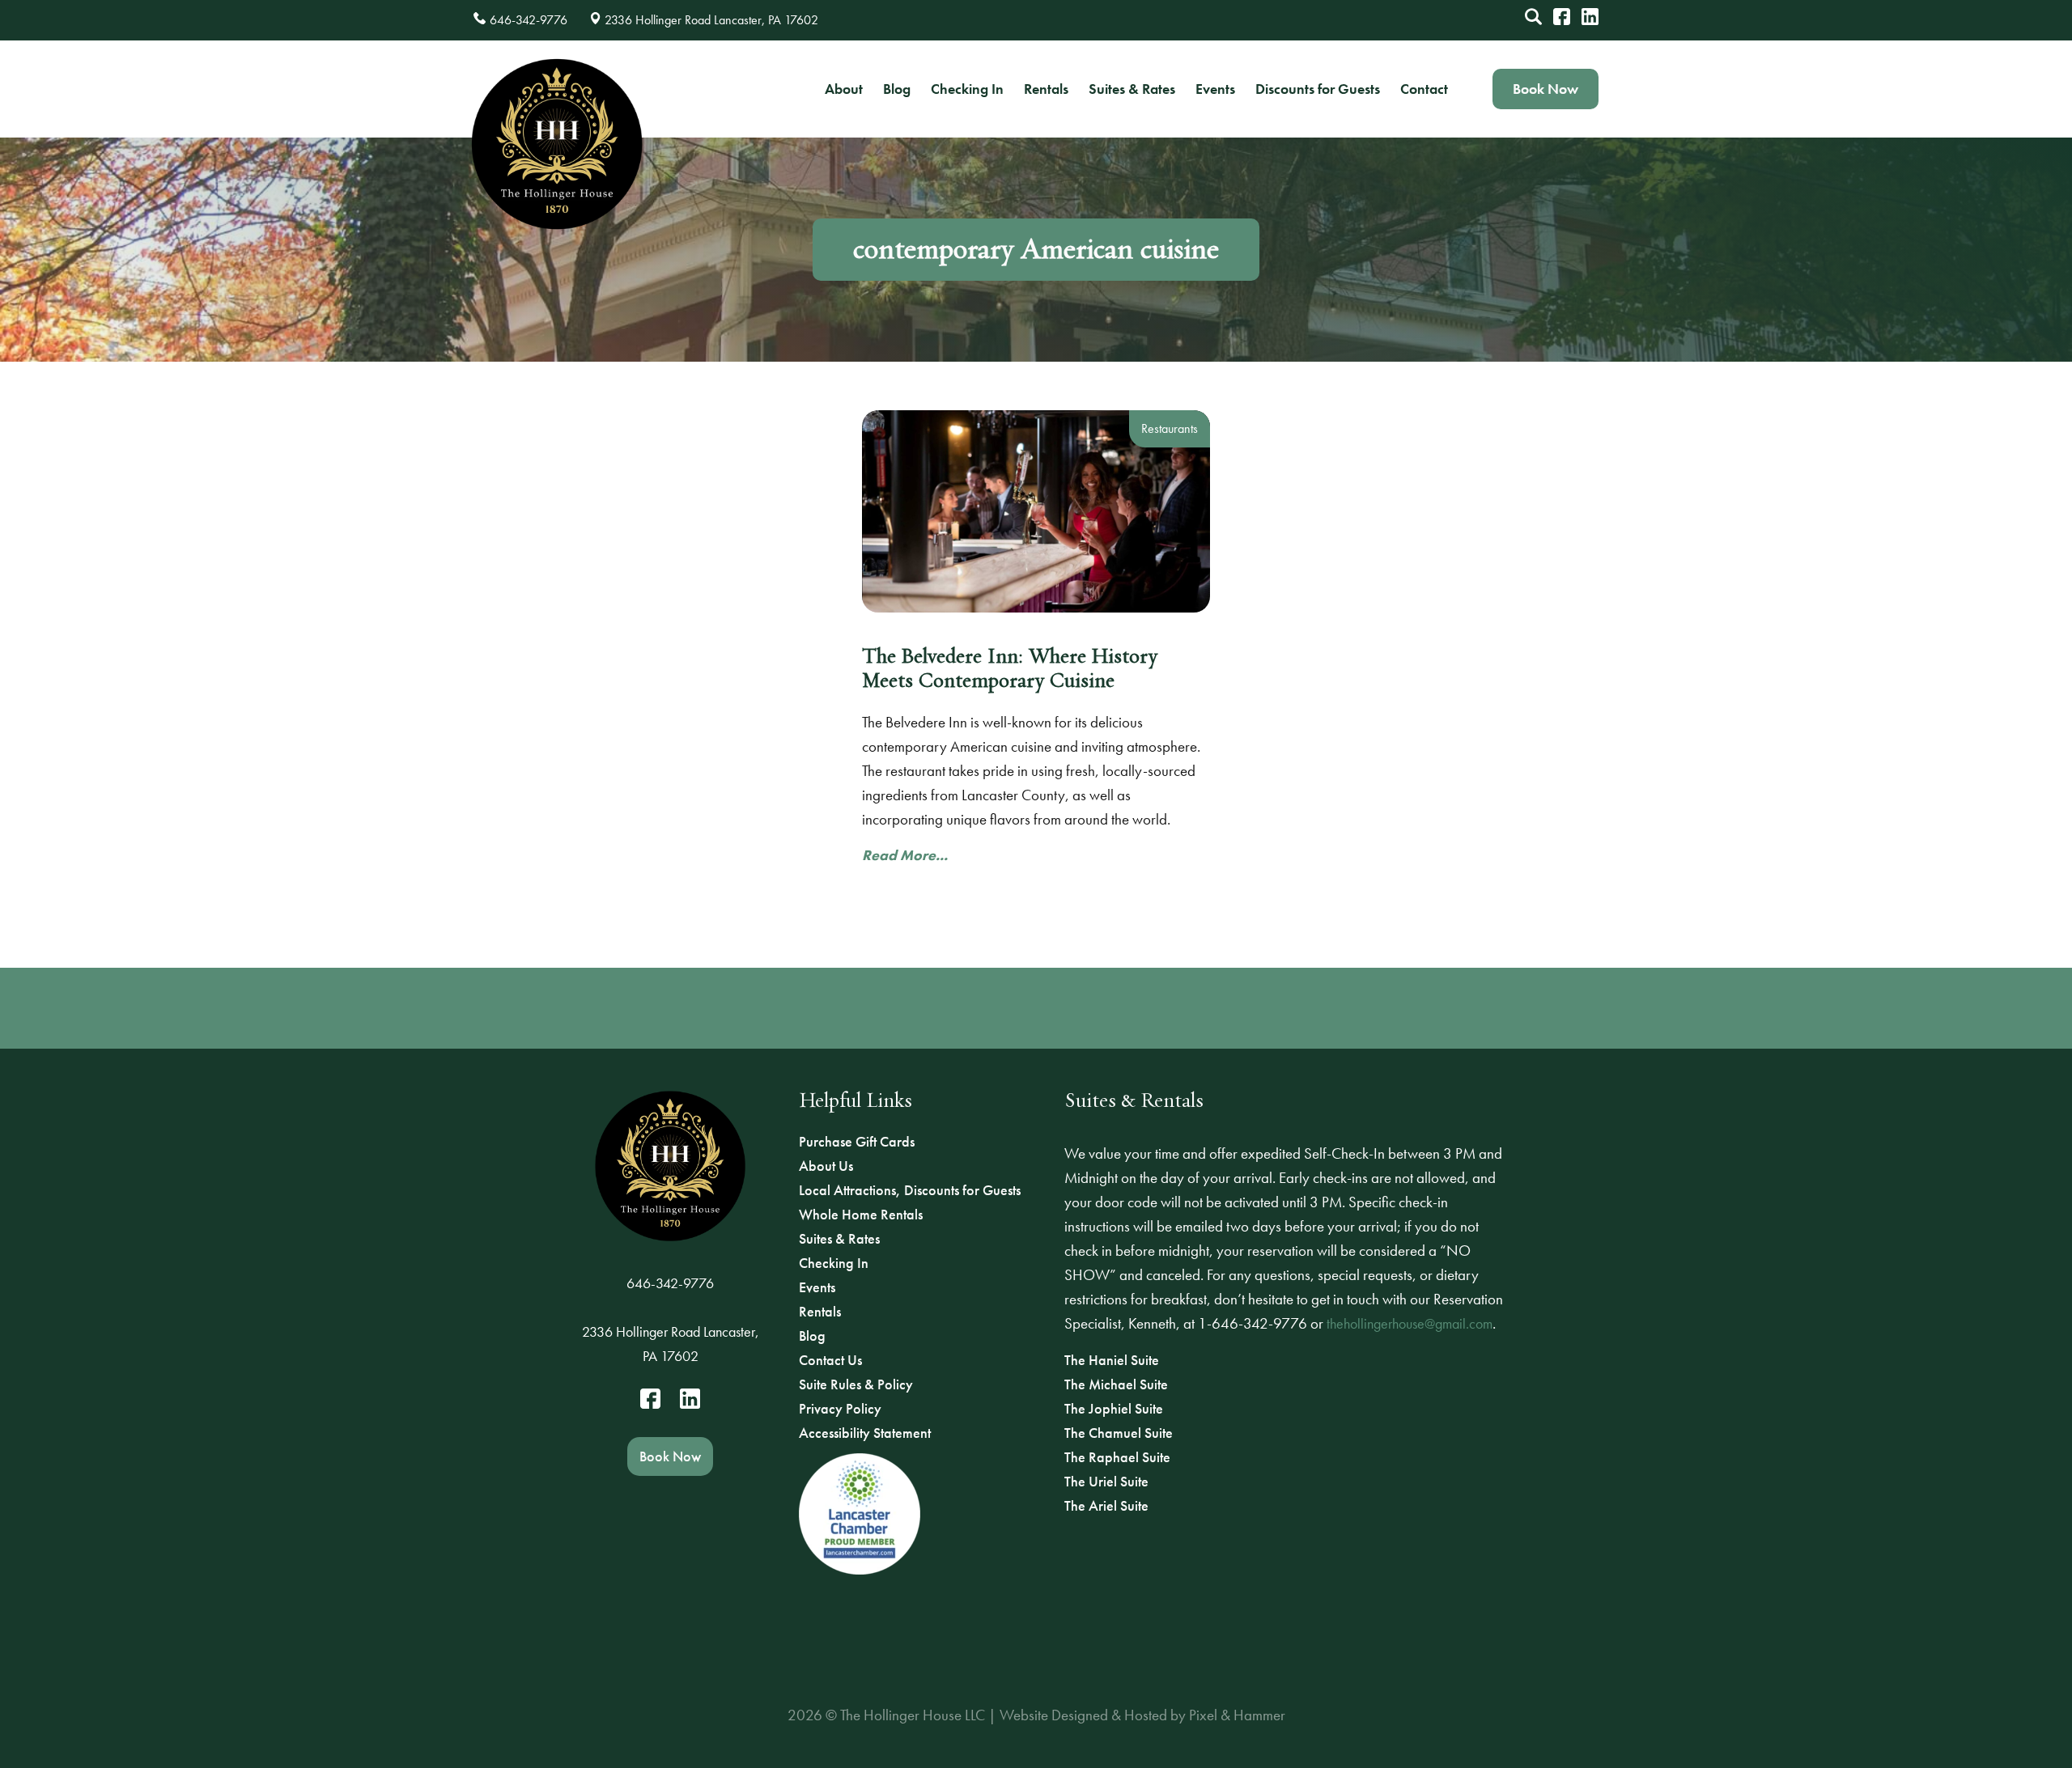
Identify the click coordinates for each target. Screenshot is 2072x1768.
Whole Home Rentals (861, 1214)
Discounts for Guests (1318, 89)
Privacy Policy (840, 1408)
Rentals (1046, 89)
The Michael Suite (1116, 1384)
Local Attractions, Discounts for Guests (910, 1190)
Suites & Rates (1132, 89)
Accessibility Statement (865, 1433)
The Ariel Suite (1106, 1505)
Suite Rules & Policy (856, 1384)
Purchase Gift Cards (857, 1141)
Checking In (967, 89)
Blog (897, 89)
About (844, 89)
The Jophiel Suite (1114, 1408)
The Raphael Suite (1117, 1457)
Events (1215, 89)
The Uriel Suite (1106, 1481)
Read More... (905, 855)
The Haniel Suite (1112, 1360)
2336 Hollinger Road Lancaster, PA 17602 (671, 1344)
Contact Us (830, 1360)
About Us (826, 1166)
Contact (1424, 89)
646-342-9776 (670, 1283)
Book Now (1546, 89)
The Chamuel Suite (1119, 1433)
